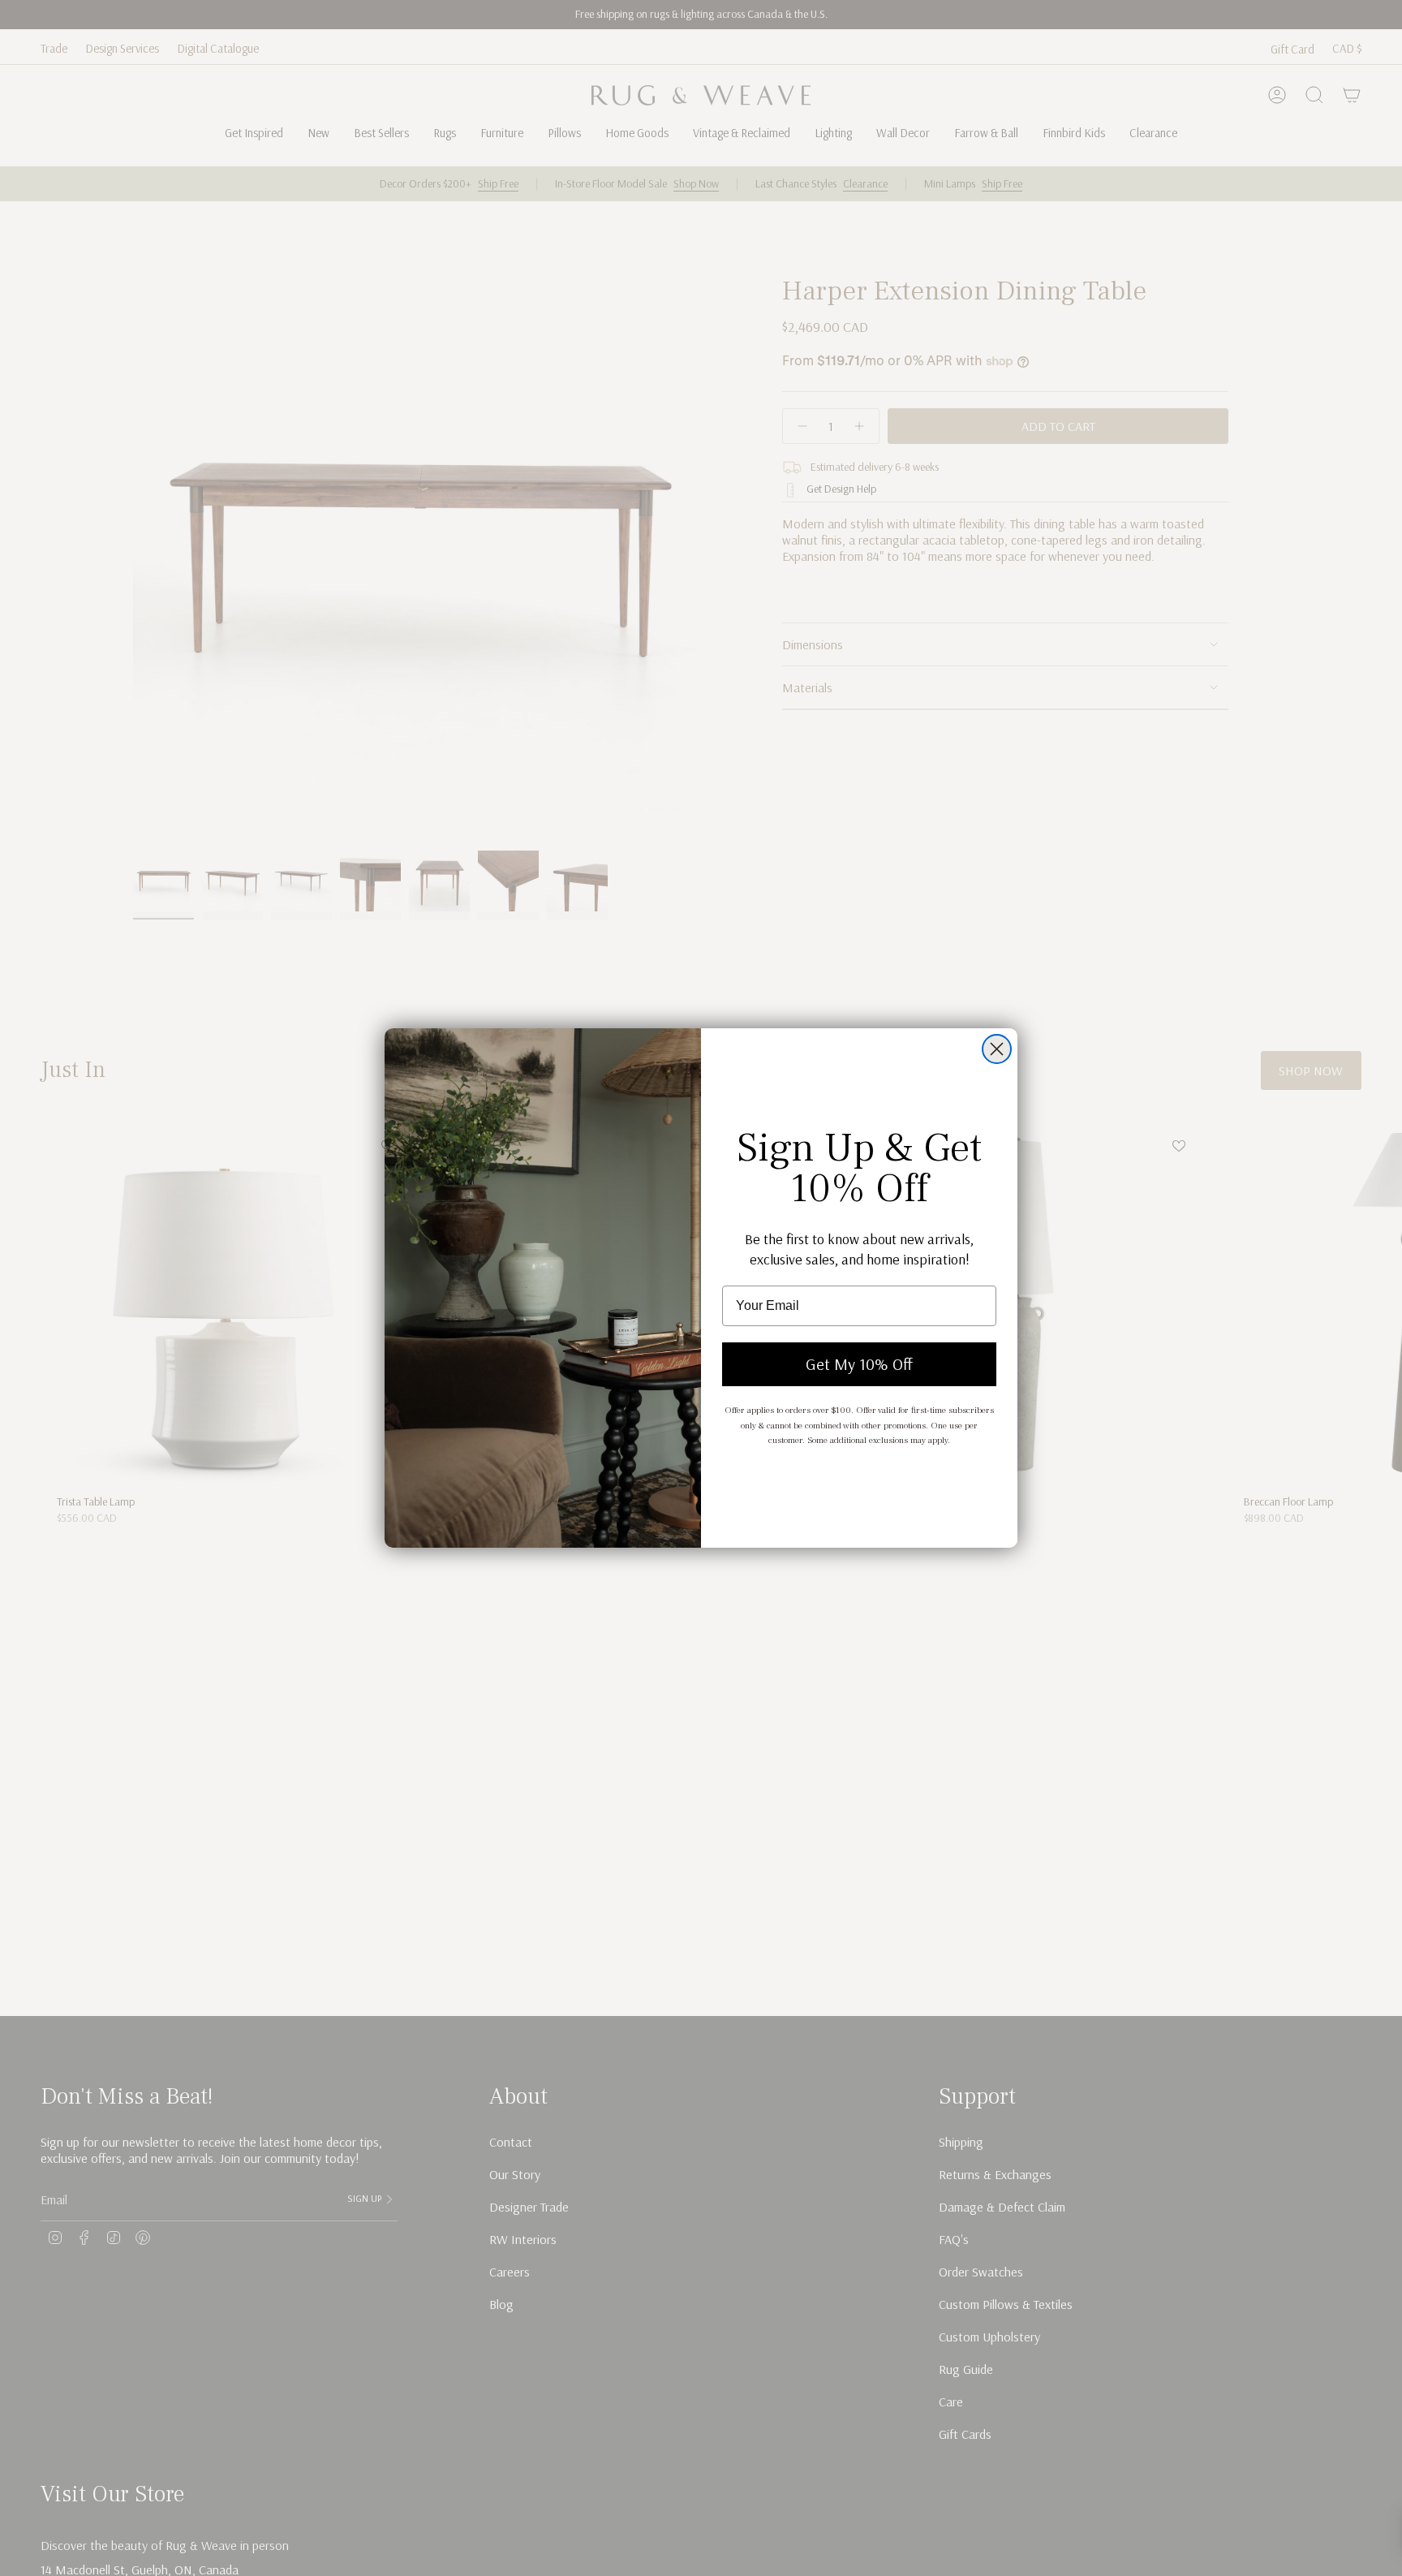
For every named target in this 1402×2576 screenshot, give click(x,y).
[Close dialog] (997, 1049)
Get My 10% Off (859, 1364)
